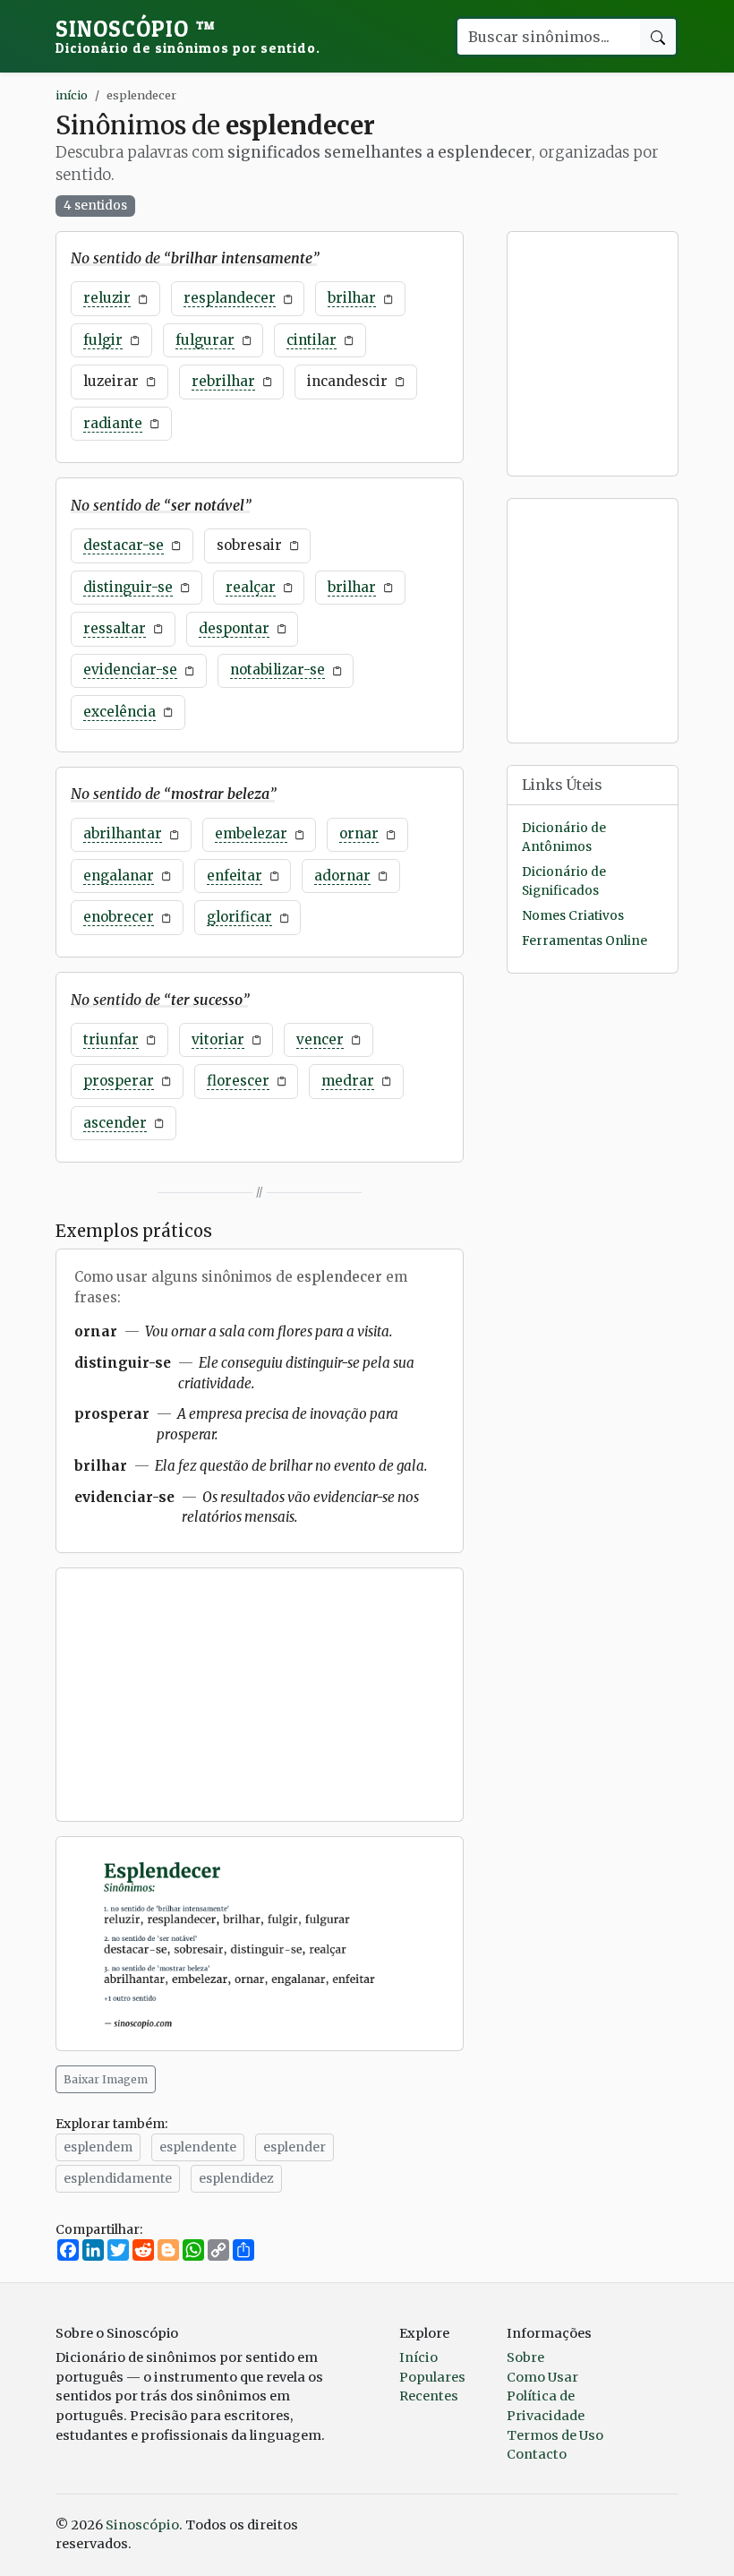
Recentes (429, 2396)
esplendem (98, 2147)
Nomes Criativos (573, 916)
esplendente (198, 2147)
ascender (115, 1123)
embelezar (251, 833)
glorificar (239, 917)
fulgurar (205, 340)
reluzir (107, 298)
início (72, 95)
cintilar (312, 340)
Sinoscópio (188, 36)
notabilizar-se (277, 670)
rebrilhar (223, 381)
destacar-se (124, 545)
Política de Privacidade (546, 2406)
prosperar (119, 1081)
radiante (113, 423)
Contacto (537, 2454)
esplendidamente (118, 2178)
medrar (348, 1081)
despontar (234, 628)
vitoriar (218, 1039)
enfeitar (235, 876)
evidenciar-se (130, 670)
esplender (294, 2147)
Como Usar (542, 2377)
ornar (359, 833)
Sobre (525, 2357)
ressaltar (115, 628)
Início (418, 2357)
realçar (251, 587)
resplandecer (230, 298)
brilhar (352, 298)
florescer (238, 1081)
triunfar (111, 1039)
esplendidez (236, 2178)
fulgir (103, 340)
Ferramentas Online (585, 941)
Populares (432, 2377)
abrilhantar (123, 833)
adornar (342, 876)
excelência (119, 712)
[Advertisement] (260, 1695)
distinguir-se (128, 587)
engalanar (119, 876)
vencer (320, 1039)
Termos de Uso (555, 2435)
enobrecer (119, 917)
